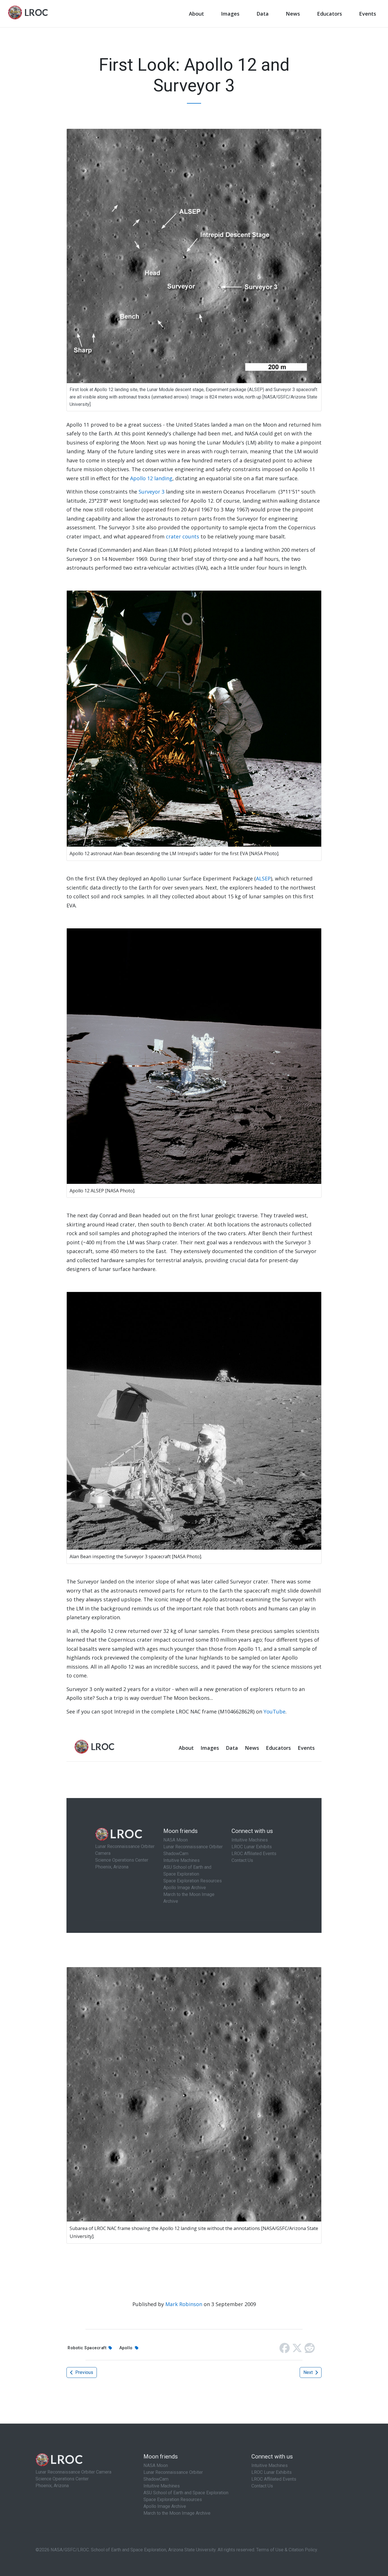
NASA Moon (156, 2465)
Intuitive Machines (162, 2486)
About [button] (196, 14)
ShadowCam (156, 2479)
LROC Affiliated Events (274, 2479)
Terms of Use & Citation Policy (287, 2550)
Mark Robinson (184, 2304)
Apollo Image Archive (165, 2506)
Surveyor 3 (152, 492)
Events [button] (368, 14)
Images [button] (230, 14)
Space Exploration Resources (173, 2500)
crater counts (182, 536)
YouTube (275, 1711)
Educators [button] (329, 14)
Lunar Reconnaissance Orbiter (173, 2472)
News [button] (293, 14)
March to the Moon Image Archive (177, 2513)
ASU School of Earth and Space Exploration (186, 2493)
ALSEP (263, 878)
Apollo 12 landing (151, 478)
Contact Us (262, 2486)
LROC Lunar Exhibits (272, 2472)
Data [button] (263, 14)
